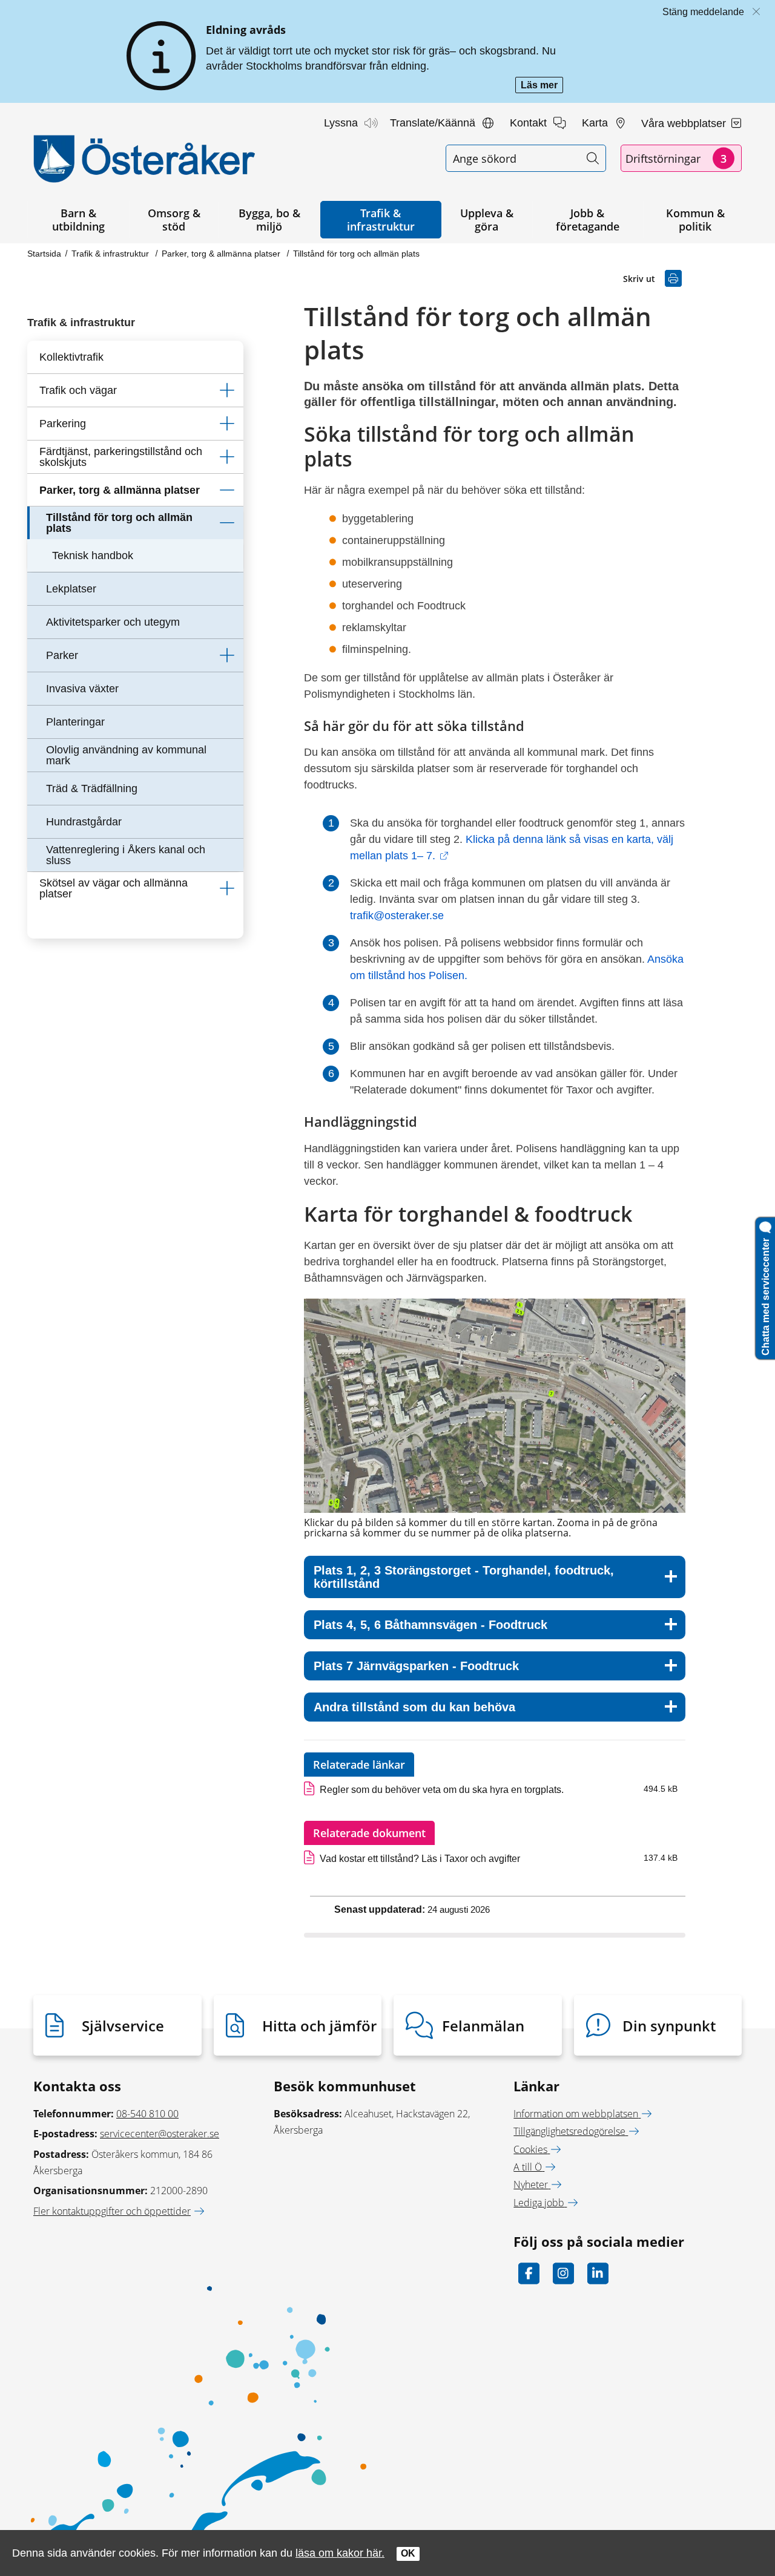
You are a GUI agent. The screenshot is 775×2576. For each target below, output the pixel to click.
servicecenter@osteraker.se (160, 2134)
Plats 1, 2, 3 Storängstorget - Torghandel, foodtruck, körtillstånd (464, 1577)
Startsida (44, 254)
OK (408, 2553)
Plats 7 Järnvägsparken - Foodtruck (416, 1666)
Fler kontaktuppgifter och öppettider (112, 2211)
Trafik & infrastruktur (381, 220)
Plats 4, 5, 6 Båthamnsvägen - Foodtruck (430, 1625)
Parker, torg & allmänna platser (222, 254)
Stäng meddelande (703, 12)
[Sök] (592, 158)
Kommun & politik (695, 220)
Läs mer (542, 86)
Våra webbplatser (685, 123)
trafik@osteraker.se (398, 916)
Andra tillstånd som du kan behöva (414, 1707)
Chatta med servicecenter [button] (766, 1294)
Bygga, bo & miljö (269, 220)
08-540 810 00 (147, 2114)
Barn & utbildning (78, 220)
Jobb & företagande (588, 220)
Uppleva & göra (487, 220)
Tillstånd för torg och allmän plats (356, 254)
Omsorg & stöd (174, 220)
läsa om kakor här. (340, 2553)
